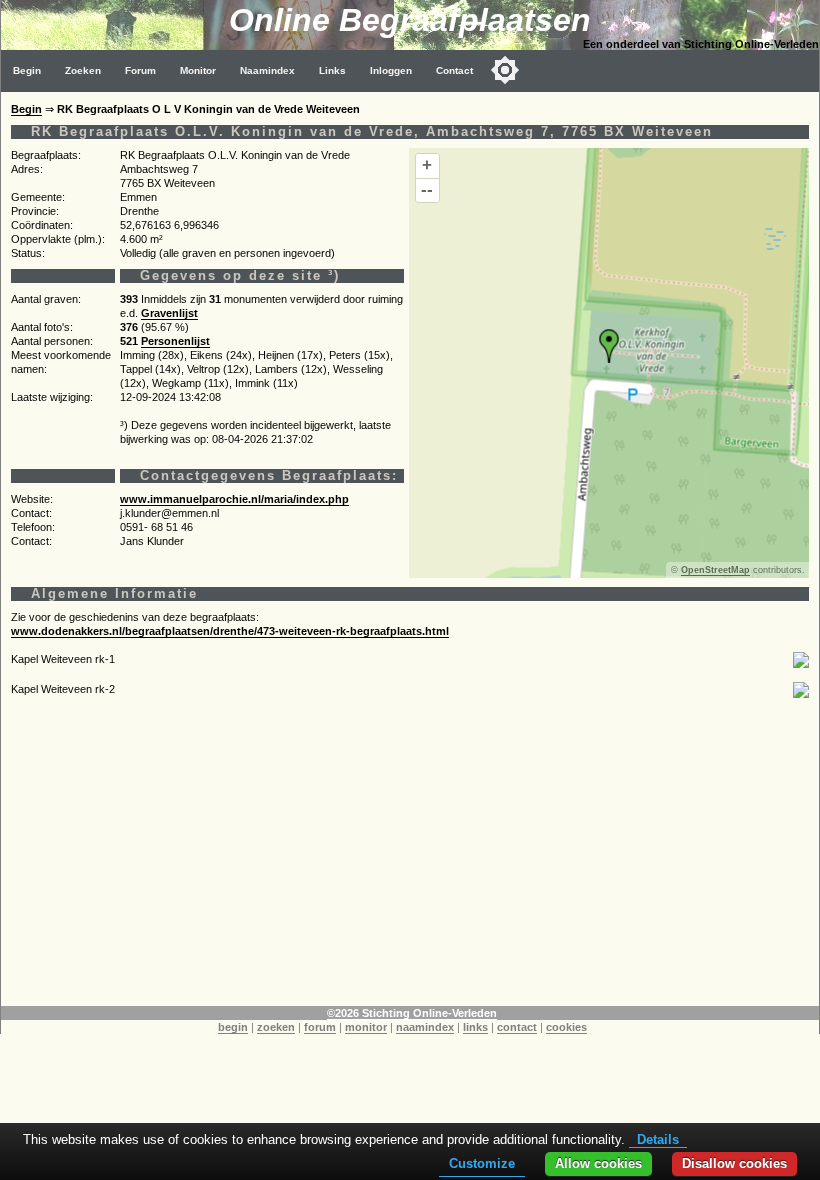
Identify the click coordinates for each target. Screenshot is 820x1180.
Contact (454, 70)
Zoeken (83, 70)
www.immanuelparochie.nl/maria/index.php (234, 499)
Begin (27, 70)
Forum (140, 70)
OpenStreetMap (715, 570)
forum (320, 1027)
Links (332, 70)
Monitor (198, 70)
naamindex (425, 1027)
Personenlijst (175, 341)
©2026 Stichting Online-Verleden (412, 1013)
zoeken (276, 1027)
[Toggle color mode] (505, 70)
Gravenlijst (169, 313)
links (475, 1027)
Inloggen (391, 70)
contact (517, 1027)
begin (233, 1027)
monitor (366, 1027)
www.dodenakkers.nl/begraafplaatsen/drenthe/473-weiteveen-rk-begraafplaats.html (230, 631)
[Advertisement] (410, 866)
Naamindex (267, 70)
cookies (566, 1027)
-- (427, 189)
